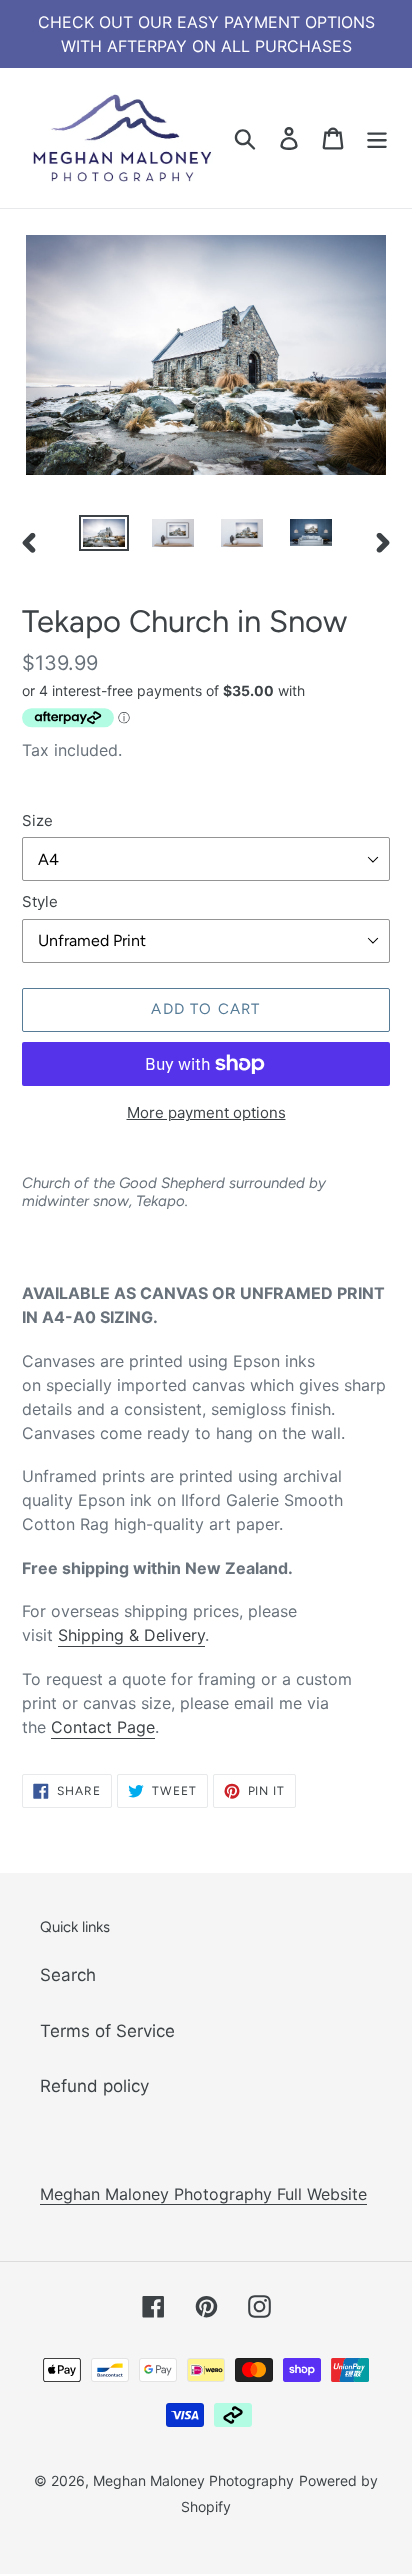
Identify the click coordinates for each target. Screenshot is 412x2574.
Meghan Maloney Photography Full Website (203, 2194)
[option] (104, 537)
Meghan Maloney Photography (193, 2480)
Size (37, 820)
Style (40, 901)
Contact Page (103, 1727)
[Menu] (377, 138)
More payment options (206, 1112)
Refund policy (94, 2086)
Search (68, 1975)
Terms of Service (107, 2031)
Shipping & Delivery (131, 1635)
